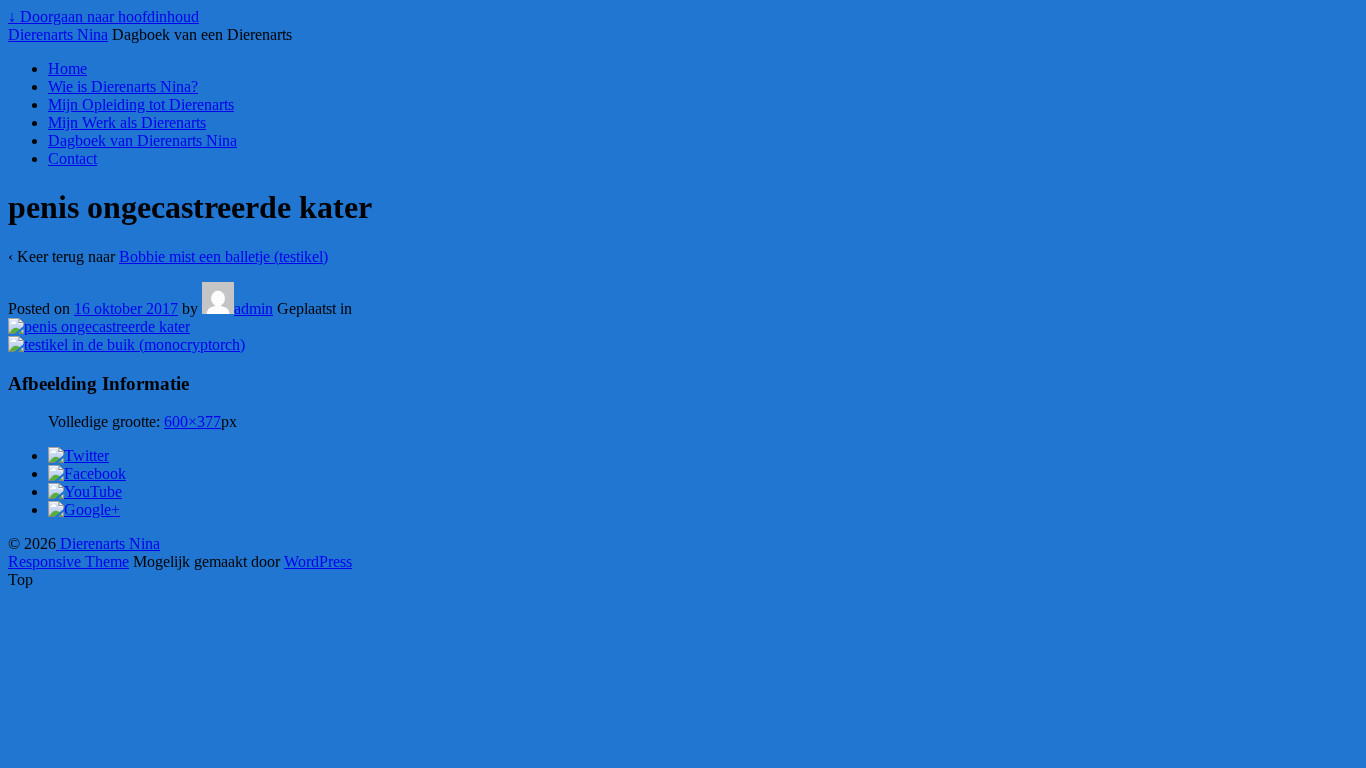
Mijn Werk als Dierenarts (127, 122)
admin (253, 308)
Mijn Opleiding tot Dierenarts (141, 104)
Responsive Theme (68, 561)
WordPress (318, 561)
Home (67, 68)
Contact (72, 158)
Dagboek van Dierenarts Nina (142, 140)
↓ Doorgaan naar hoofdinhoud (103, 16)
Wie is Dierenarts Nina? (123, 86)
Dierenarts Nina (58, 34)
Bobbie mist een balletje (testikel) (223, 256)
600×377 (192, 421)
